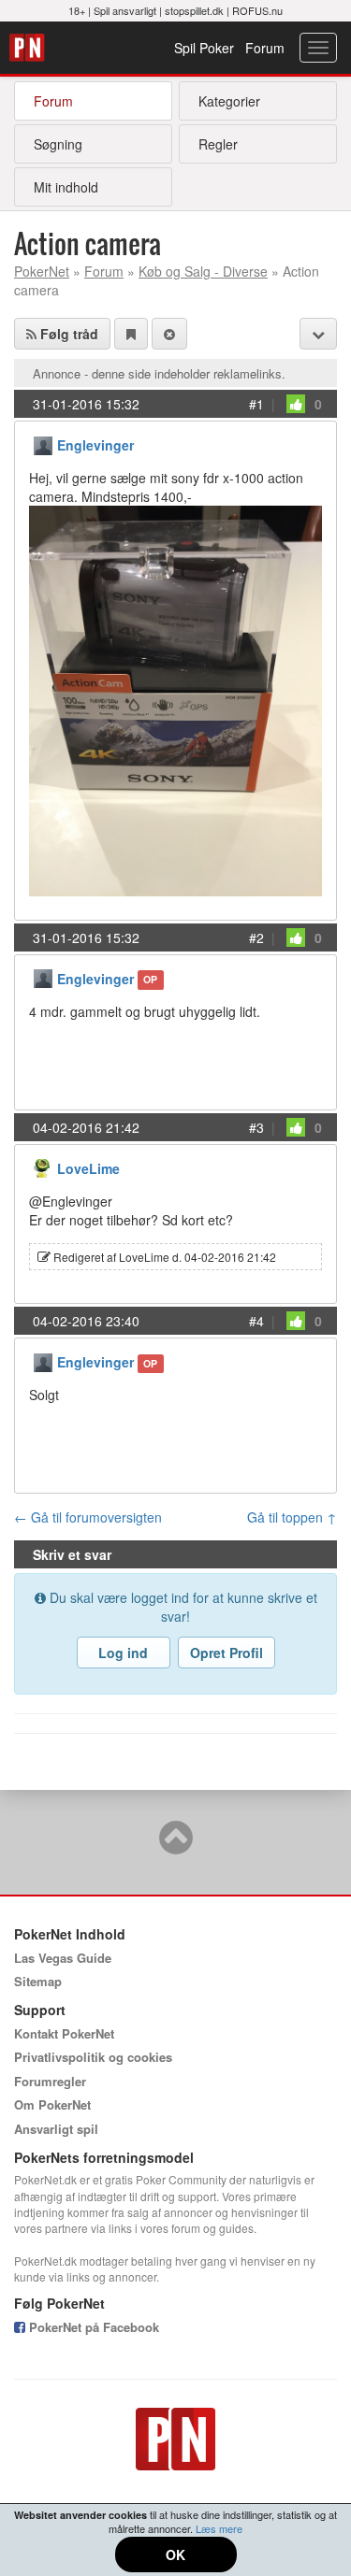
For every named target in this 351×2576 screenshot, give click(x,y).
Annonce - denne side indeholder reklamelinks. (159, 373)
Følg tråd (67, 334)
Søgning (58, 144)
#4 (256, 1321)
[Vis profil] (43, 444)
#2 (256, 937)
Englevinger (95, 445)
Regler (218, 144)
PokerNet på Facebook (92, 2327)
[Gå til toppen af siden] (176, 1846)
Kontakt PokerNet (64, 2033)
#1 (256, 404)
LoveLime (88, 1168)
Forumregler (50, 2081)
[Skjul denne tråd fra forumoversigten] (169, 334)
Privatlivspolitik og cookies (93, 2057)
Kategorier (229, 101)
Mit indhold (66, 187)
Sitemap (38, 1981)
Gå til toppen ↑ (292, 1517)
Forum (265, 48)
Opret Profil (227, 1653)
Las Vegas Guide (63, 1958)
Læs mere (219, 2528)
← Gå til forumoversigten (88, 1517)
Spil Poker (204, 48)
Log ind (123, 1653)
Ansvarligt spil (56, 2129)
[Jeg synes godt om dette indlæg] (296, 404)
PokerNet (29, 48)
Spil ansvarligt (125, 10)
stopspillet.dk (194, 10)
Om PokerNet (52, 2104)
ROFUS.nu (257, 10)
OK (175, 2555)
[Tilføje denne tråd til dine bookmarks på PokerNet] (131, 334)
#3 (256, 1127)
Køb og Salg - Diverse (203, 271)
